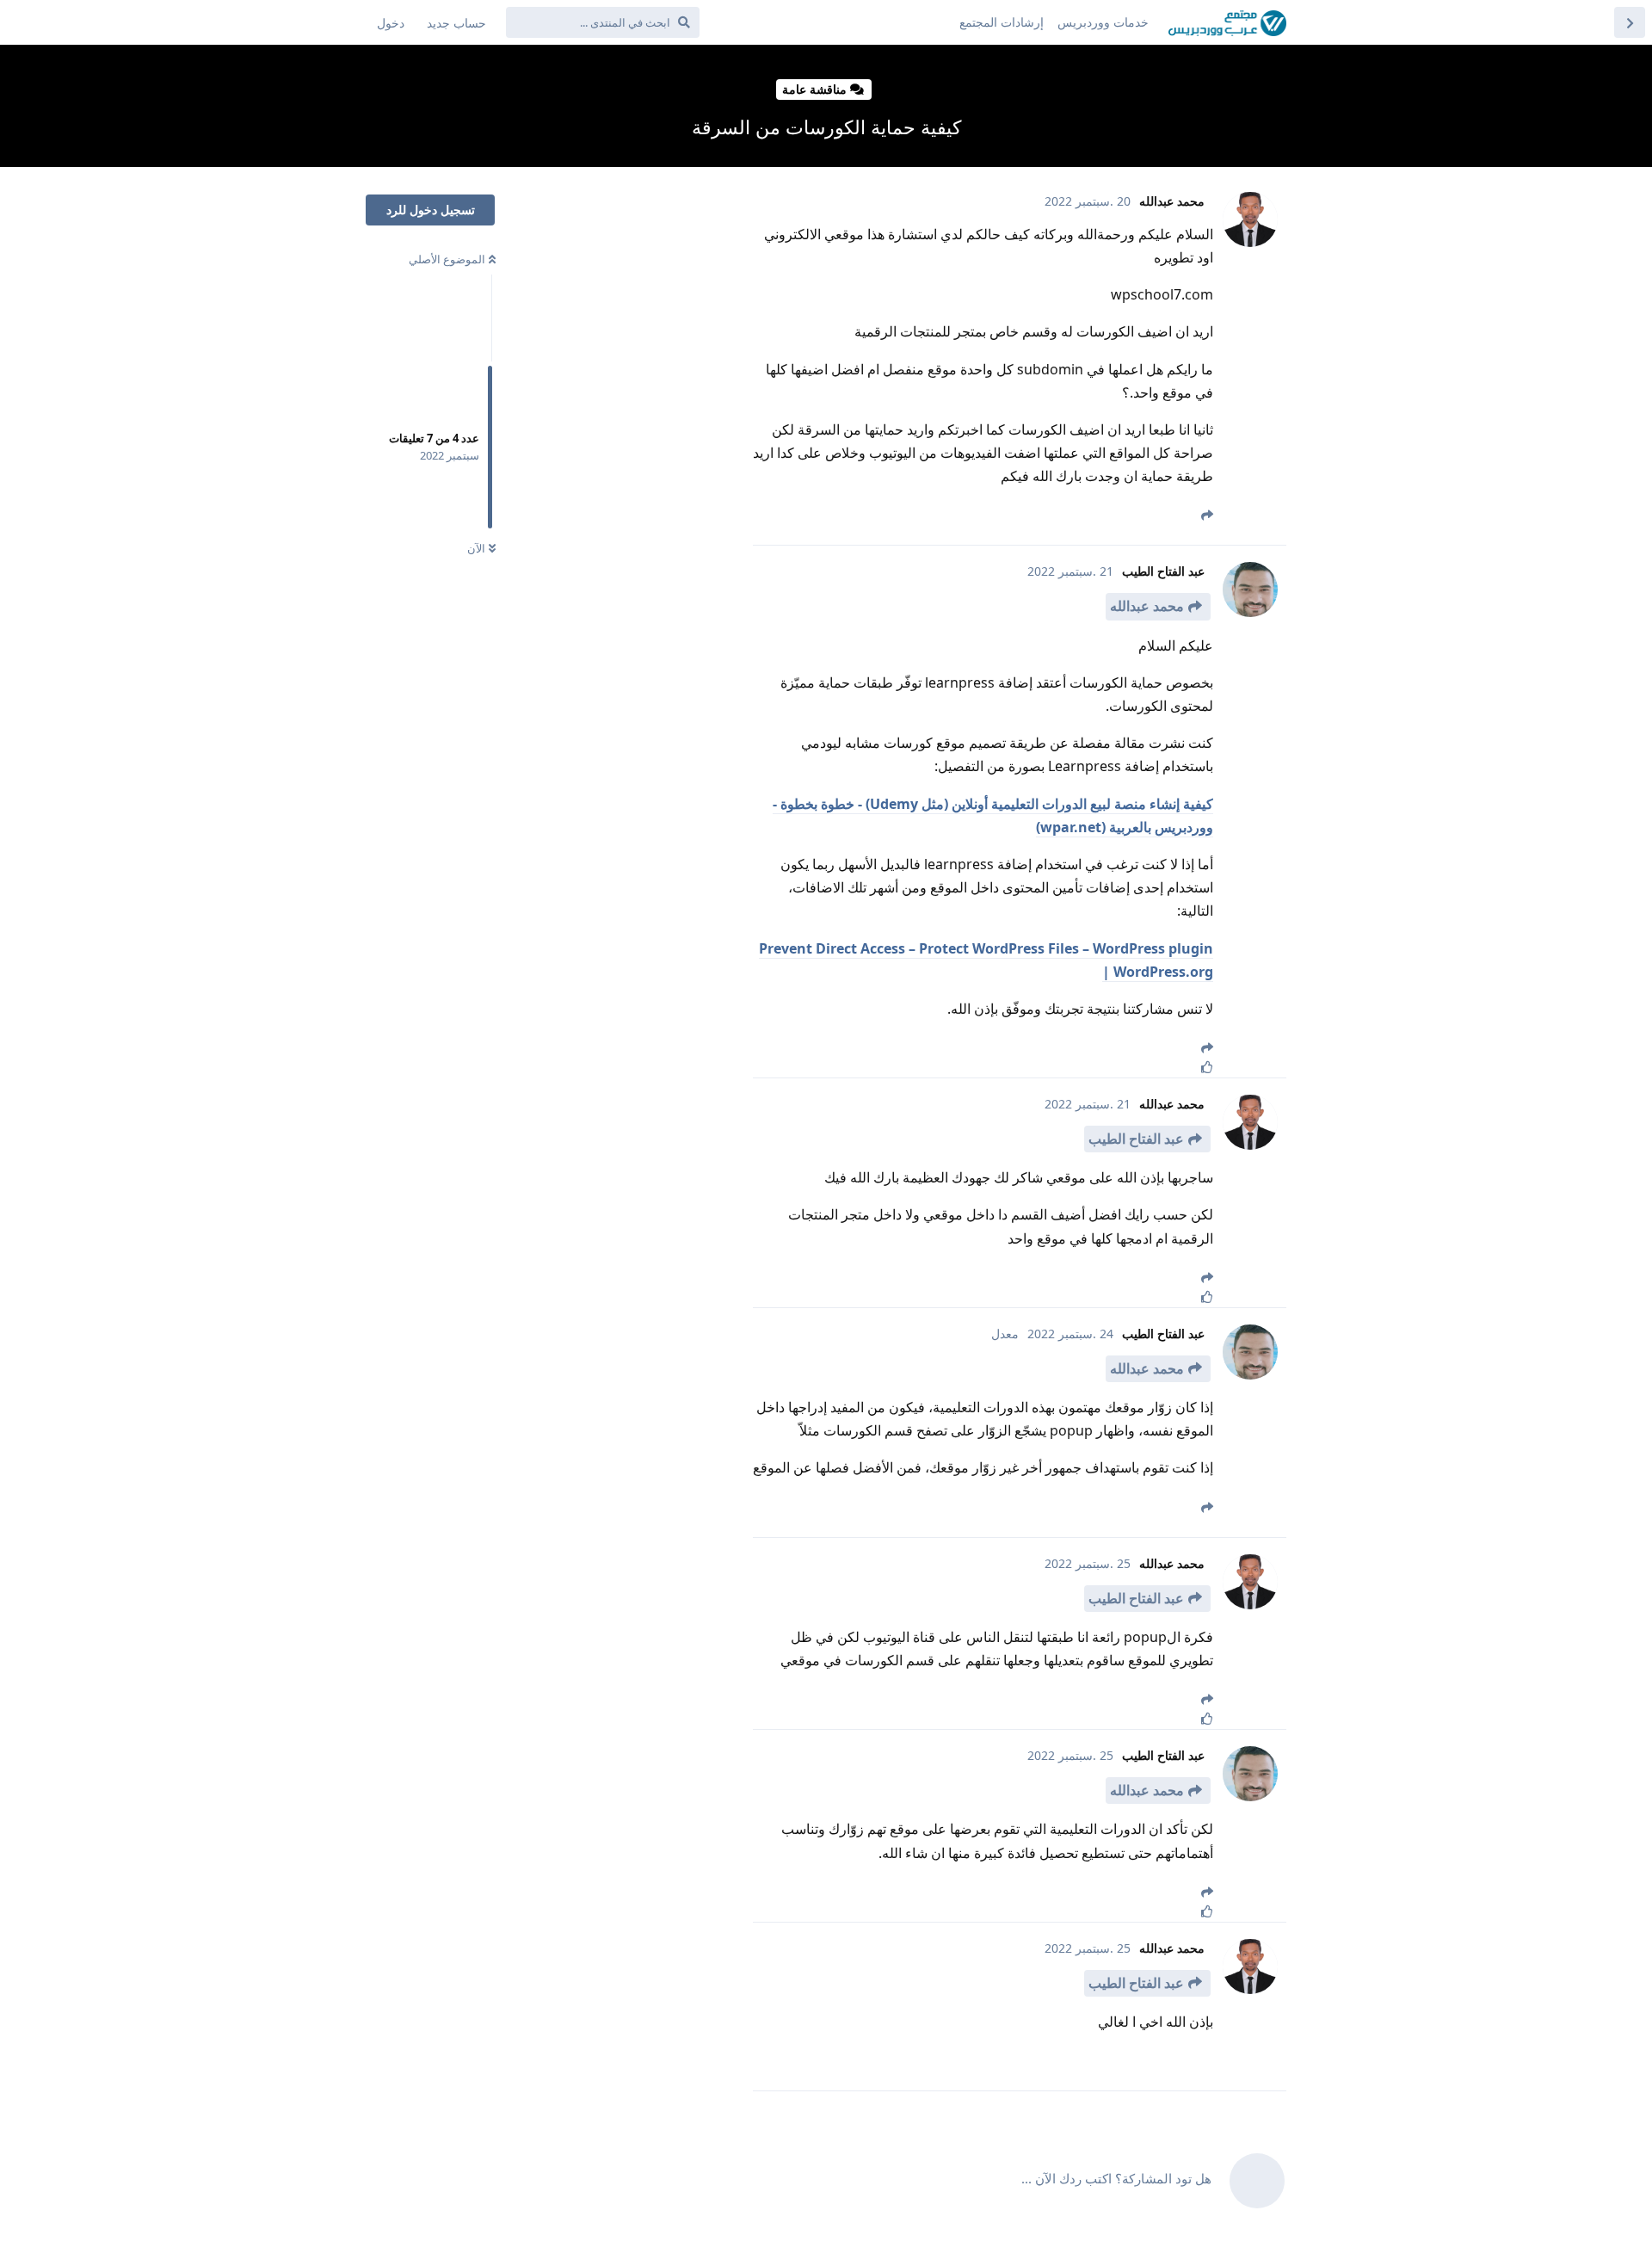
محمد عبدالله (1147, 606)
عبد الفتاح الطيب (1136, 1139)
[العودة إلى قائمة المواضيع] (1630, 22)
